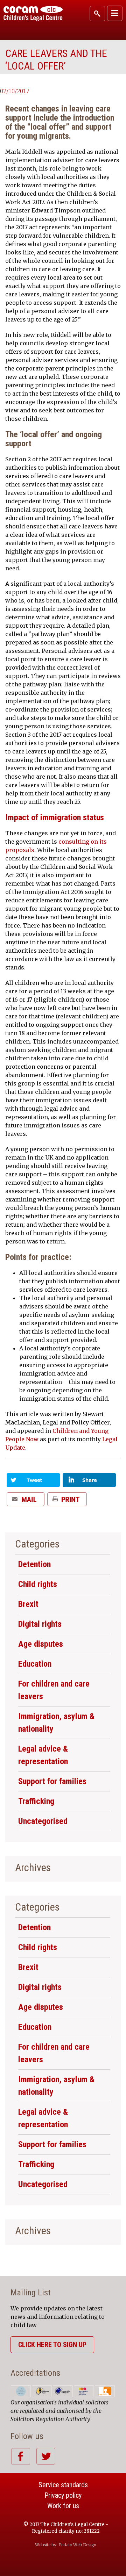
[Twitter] (33, 1483)
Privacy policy (63, 2495)
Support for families (52, 1781)
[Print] (67, 1502)
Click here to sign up (52, 2345)
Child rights (38, 1584)
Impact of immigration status (55, 817)
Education (35, 1664)
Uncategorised (43, 1821)
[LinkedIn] (89, 1483)
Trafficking (36, 1801)
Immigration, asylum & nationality (56, 1723)
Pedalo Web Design (77, 2545)
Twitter (46, 2456)
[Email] (26, 1502)
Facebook (20, 2456)
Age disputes (41, 1644)
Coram (33, 14)
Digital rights (40, 1624)
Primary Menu (115, 13)
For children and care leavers (54, 1690)
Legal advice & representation (43, 1755)
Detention (34, 1564)
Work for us (63, 2506)
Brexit (28, 1604)
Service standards (63, 2485)
